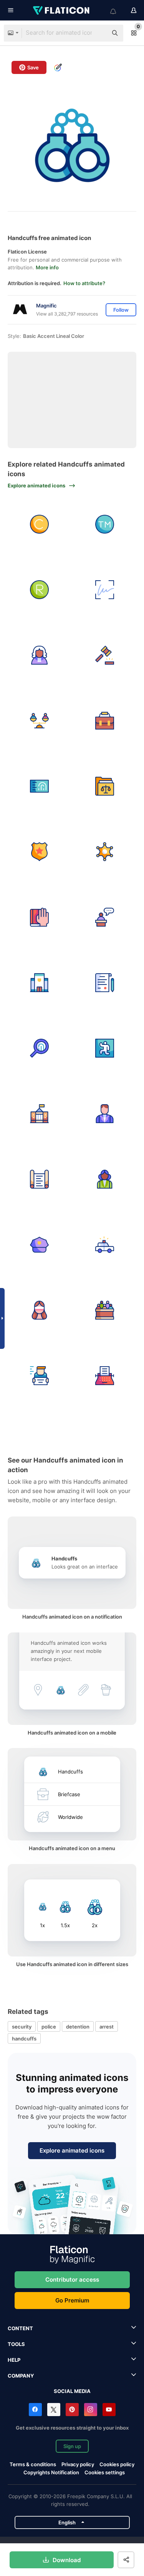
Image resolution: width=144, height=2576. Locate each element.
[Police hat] (39, 1245)
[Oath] (39, 917)
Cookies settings (105, 2473)
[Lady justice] (39, 1310)
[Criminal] (39, 1376)
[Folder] (105, 786)
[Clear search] (98, 33)
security (22, 2027)
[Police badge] (39, 852)
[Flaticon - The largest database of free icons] (62, 10)
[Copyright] (39, 524)
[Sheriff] (105, 852)
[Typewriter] (105, 1376)
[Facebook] (35, 2410)
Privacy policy (78, 2464)
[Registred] (39, 590)
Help (14, 2360)
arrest (107, 2027)
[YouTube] (109, 2410)
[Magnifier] (39, 1048)
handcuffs (24, 2039)
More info (47, 267)
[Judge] (39, 655)
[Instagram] (91, 2410)
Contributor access (72, 2280)
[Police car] (105, 1245)
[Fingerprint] (39, 786)
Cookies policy (117, 2464)
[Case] (105, 721)
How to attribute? (84, 283)
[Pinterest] (72, 2410)
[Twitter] (54, 2410)
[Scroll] (39, 1179)
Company (21, 2376)
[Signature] (105, 590)
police (49, 2027)
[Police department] (39, 983)
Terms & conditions (33, 2464)
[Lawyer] (105, 1114)
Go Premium (72, 2300)
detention (78, 2027)
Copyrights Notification (51, 2472)
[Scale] (39, 721)
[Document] (105, 983)
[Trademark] (105, 524)
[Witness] (105, 917)
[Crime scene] (105, 1048)
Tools (16, 2344)
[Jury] (105, 1310)
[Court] (39, 1114)
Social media (72, 2391)
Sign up (72, 2446)
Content (20, 2328)
